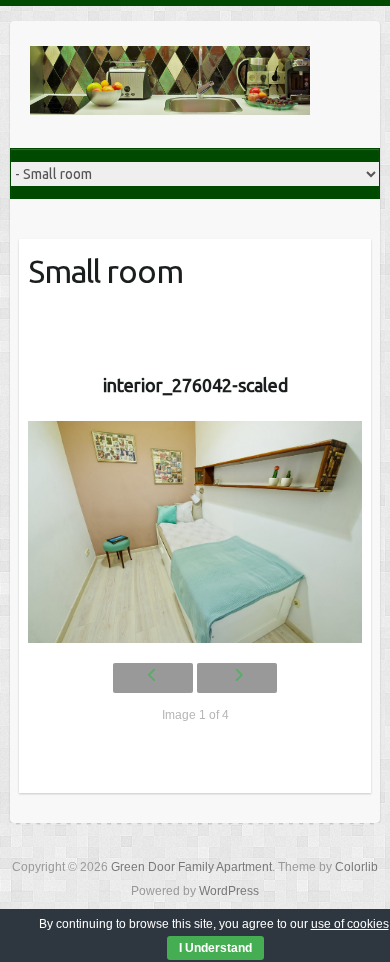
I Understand (215, 948)
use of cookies (350, 924)
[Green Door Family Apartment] (170, 84)
